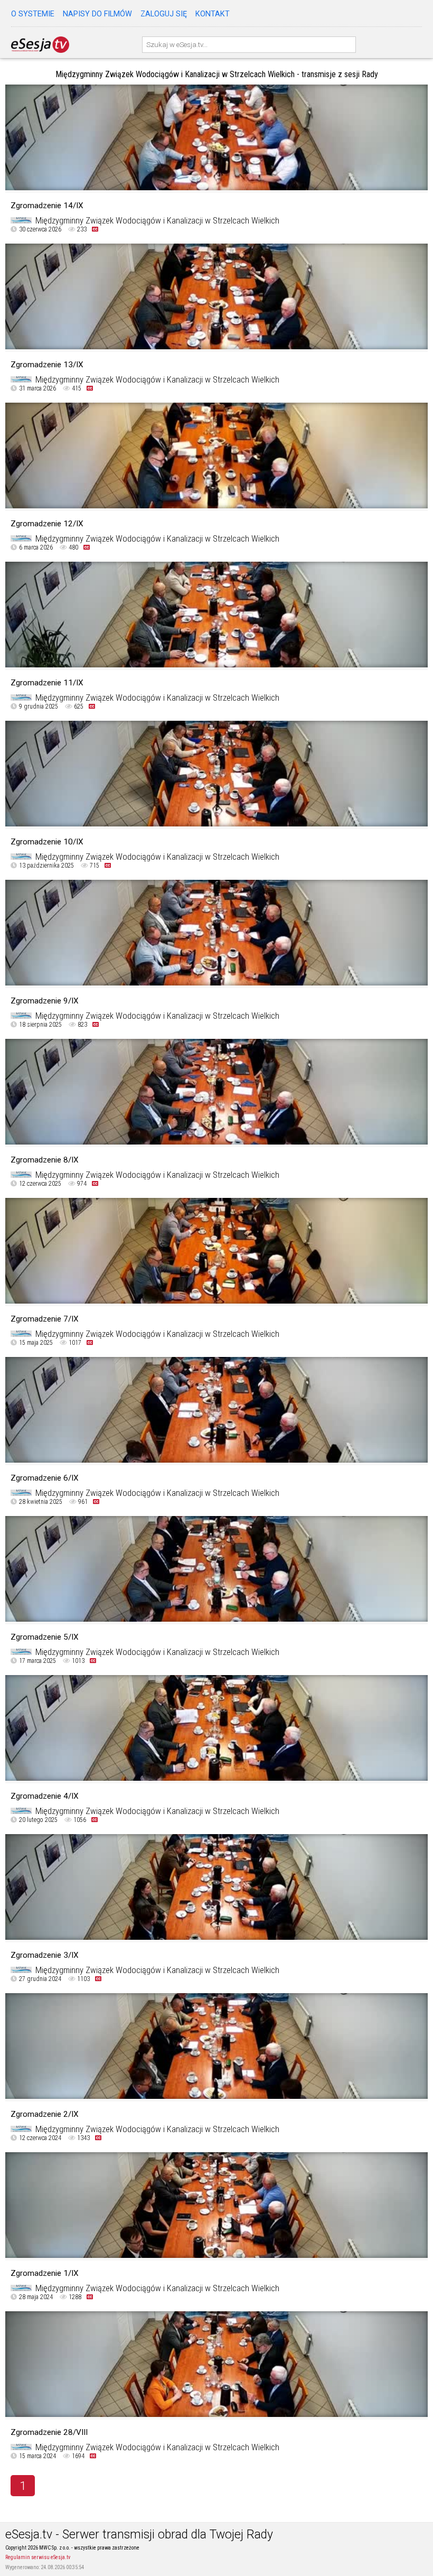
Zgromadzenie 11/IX (47, 683)
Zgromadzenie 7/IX (45, 1319)
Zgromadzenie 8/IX (45, 1160)
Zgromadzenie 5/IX (45, 1637)
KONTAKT (213, 14)
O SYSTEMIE (33, 14)
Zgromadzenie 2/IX (45, 2114)
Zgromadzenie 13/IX (47, 365)
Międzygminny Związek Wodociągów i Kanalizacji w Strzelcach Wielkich (157, 221)
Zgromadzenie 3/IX (45, 1955)
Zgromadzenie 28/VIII (49, 2432)
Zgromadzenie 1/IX (45, 2273)
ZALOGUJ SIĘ (164, 14)
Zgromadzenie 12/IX (47, 524)
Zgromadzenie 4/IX (45, 1796)
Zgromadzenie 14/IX (47, 206)
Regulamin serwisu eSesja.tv (38, 2557)
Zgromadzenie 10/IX (47, 842)
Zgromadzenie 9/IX (45, 1001)
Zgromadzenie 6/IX (45, 1478)
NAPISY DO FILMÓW (97, 14)
